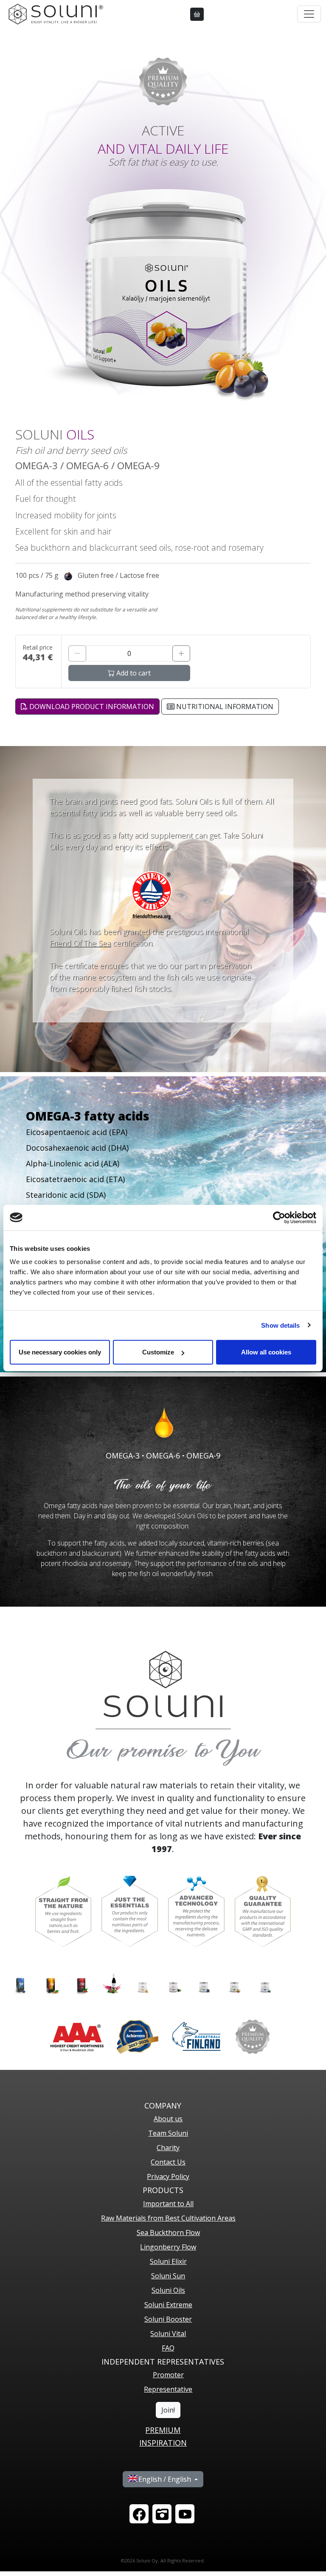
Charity (168, 2148)
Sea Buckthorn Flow (168, 2233)
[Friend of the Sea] (152, 895)
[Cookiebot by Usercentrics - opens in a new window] (279, 1217)
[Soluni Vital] (265, 1983)
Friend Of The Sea (80, 943)
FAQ (168, 2348)
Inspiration (163, 2443)
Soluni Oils (168, 2290)
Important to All (168, 2204)
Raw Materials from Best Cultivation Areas (168, 2218)
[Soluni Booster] (234, 1983)
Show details (280, 1325)
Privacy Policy (168, 2176)
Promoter (168, 2375)
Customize (158, 1352)
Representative (168, 2389)
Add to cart (133, 673)
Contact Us (168, 2162)
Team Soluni (168, 2133)
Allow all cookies (266, 1352)
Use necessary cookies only (60, 1352)
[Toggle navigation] (309, 14)
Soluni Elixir (168, 2261)
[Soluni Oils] (173, 1983)
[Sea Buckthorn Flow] (51, 1983)
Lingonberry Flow (168, 2247)
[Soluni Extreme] (204, 1983)
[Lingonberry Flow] (81, 1983)
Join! (168, 2410)
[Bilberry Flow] (20, 1983)
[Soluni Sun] (143, 1983)
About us (168, 2119)
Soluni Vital (168, 2334)
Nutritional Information (224, 707)
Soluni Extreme (168, 2305)
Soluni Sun (168, 2276)
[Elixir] (112, 1983)
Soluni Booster (168, 2319)
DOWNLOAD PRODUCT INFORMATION (91, 707)
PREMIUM (163, 2430)
